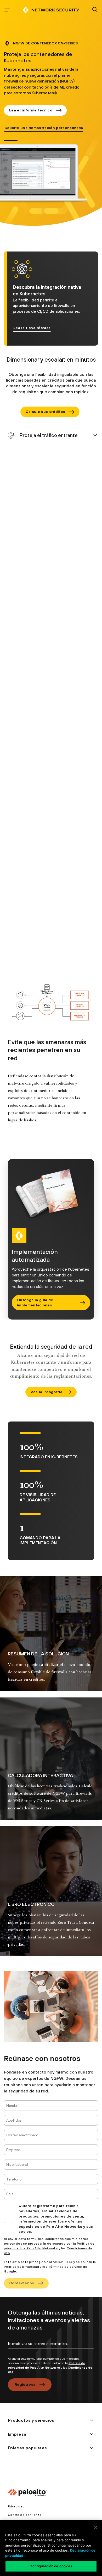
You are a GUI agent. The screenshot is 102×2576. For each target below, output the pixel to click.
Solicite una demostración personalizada (44, 128)
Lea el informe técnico (31, 110)
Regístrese (25, 2384)
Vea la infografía (46, 1392)
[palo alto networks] (51, 10)
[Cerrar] (96, 2527)
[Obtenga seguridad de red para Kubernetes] (51, 435)
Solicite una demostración (39, 328)
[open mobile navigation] (7, 10)
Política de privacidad (21, 2267)
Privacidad (16, 2506)
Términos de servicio (65, 2267)
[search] (95, 10)
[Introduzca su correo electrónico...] (51, 2348)
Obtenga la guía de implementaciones (35, 1302)
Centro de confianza (25, 2515)
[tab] (11, 141)
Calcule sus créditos (45, 412)
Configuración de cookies (51, 2566)
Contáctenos (22, 2283)
